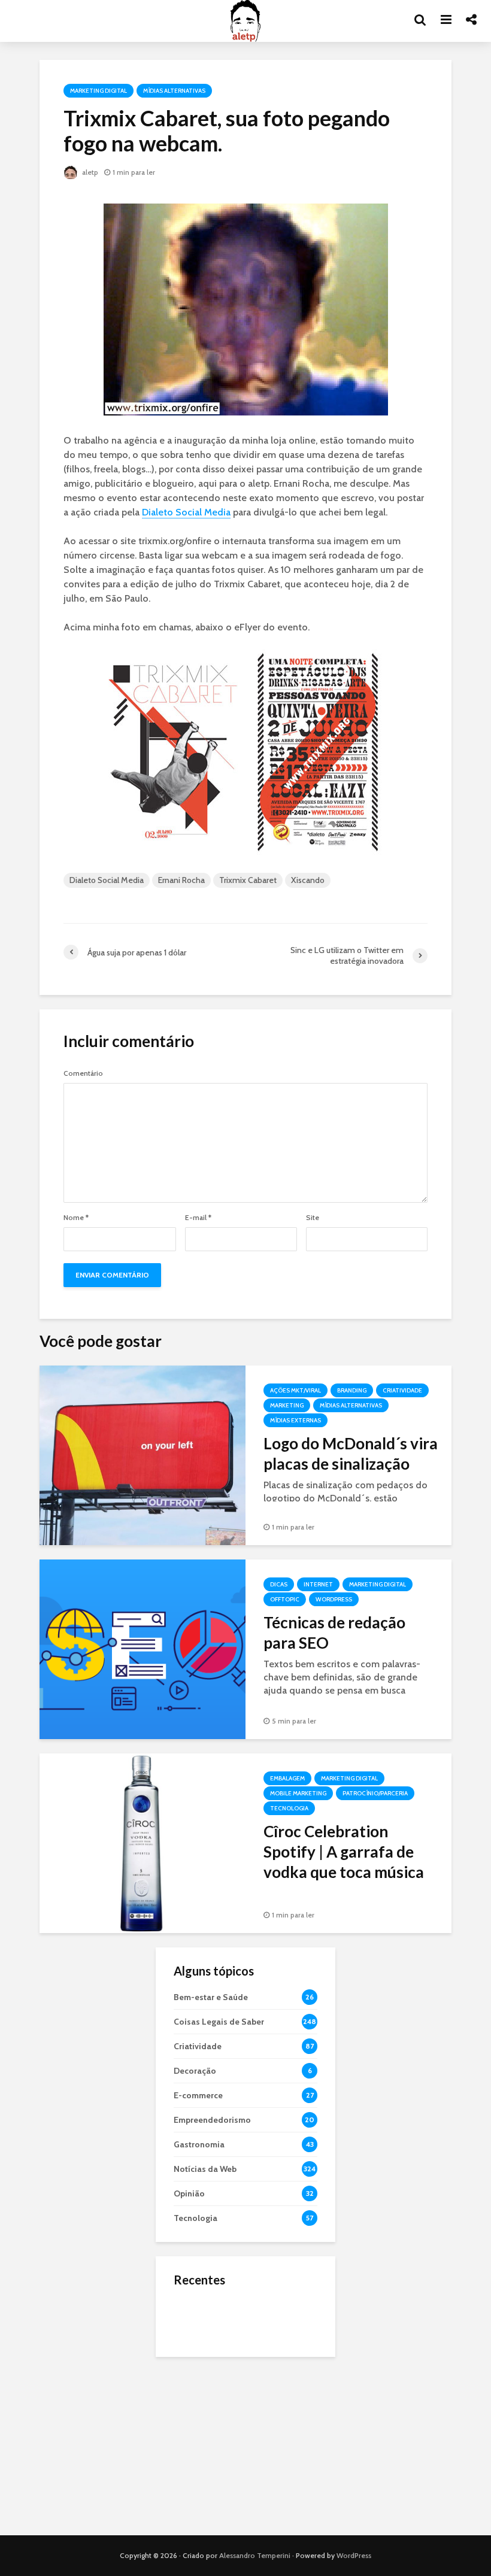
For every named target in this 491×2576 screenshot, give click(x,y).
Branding (352, 1390)
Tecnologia (289, 1808)
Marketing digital (98, 91)
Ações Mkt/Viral (295, 1390)
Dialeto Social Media (186, 512)
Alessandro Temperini (255, 2555)
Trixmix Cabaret (248, 880)
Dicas (279, 1584)
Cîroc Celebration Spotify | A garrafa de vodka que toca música (344, 1852)
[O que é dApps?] (198, 2317)
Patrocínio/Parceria (375, 1793)
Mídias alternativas (174, 91)
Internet (318, 1584)
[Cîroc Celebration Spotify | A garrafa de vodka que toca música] (143, 1842)
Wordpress (334, 1599)
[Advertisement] (245, 2446)
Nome (76, 1218)
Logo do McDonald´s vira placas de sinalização (351, 1454)
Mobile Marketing (298, 1793)
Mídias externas (295, 1420)
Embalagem (287, 1778)
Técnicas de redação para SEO (334, 1633)
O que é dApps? (260, 2306)
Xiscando (308, 880)
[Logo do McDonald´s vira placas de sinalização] (143, 1454)
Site (313, 1218)
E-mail (198, 1218)
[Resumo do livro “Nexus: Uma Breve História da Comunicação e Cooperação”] (198, 2365)
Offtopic (285, 1599)
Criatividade (402, 1390)
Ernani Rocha (181, 880)
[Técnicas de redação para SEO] (143, 1648)
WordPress (354, 2555)
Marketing (287, 1405)
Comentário (83, 1073)
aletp (89, 172)
